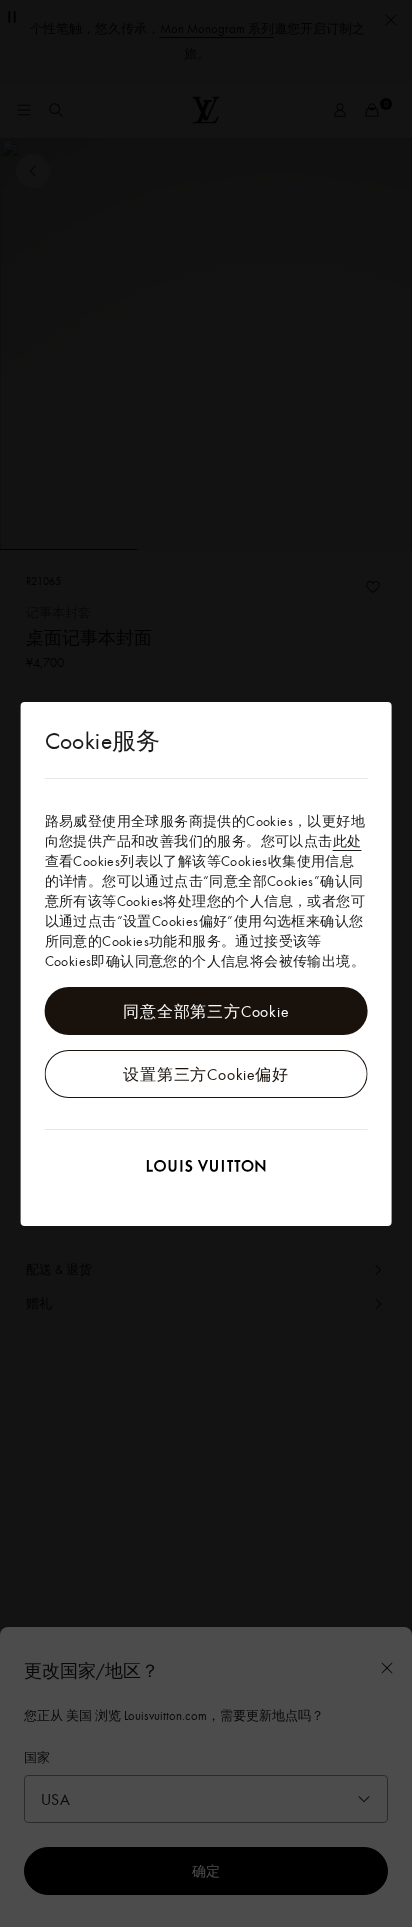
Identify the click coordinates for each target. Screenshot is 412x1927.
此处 (347, 841)
